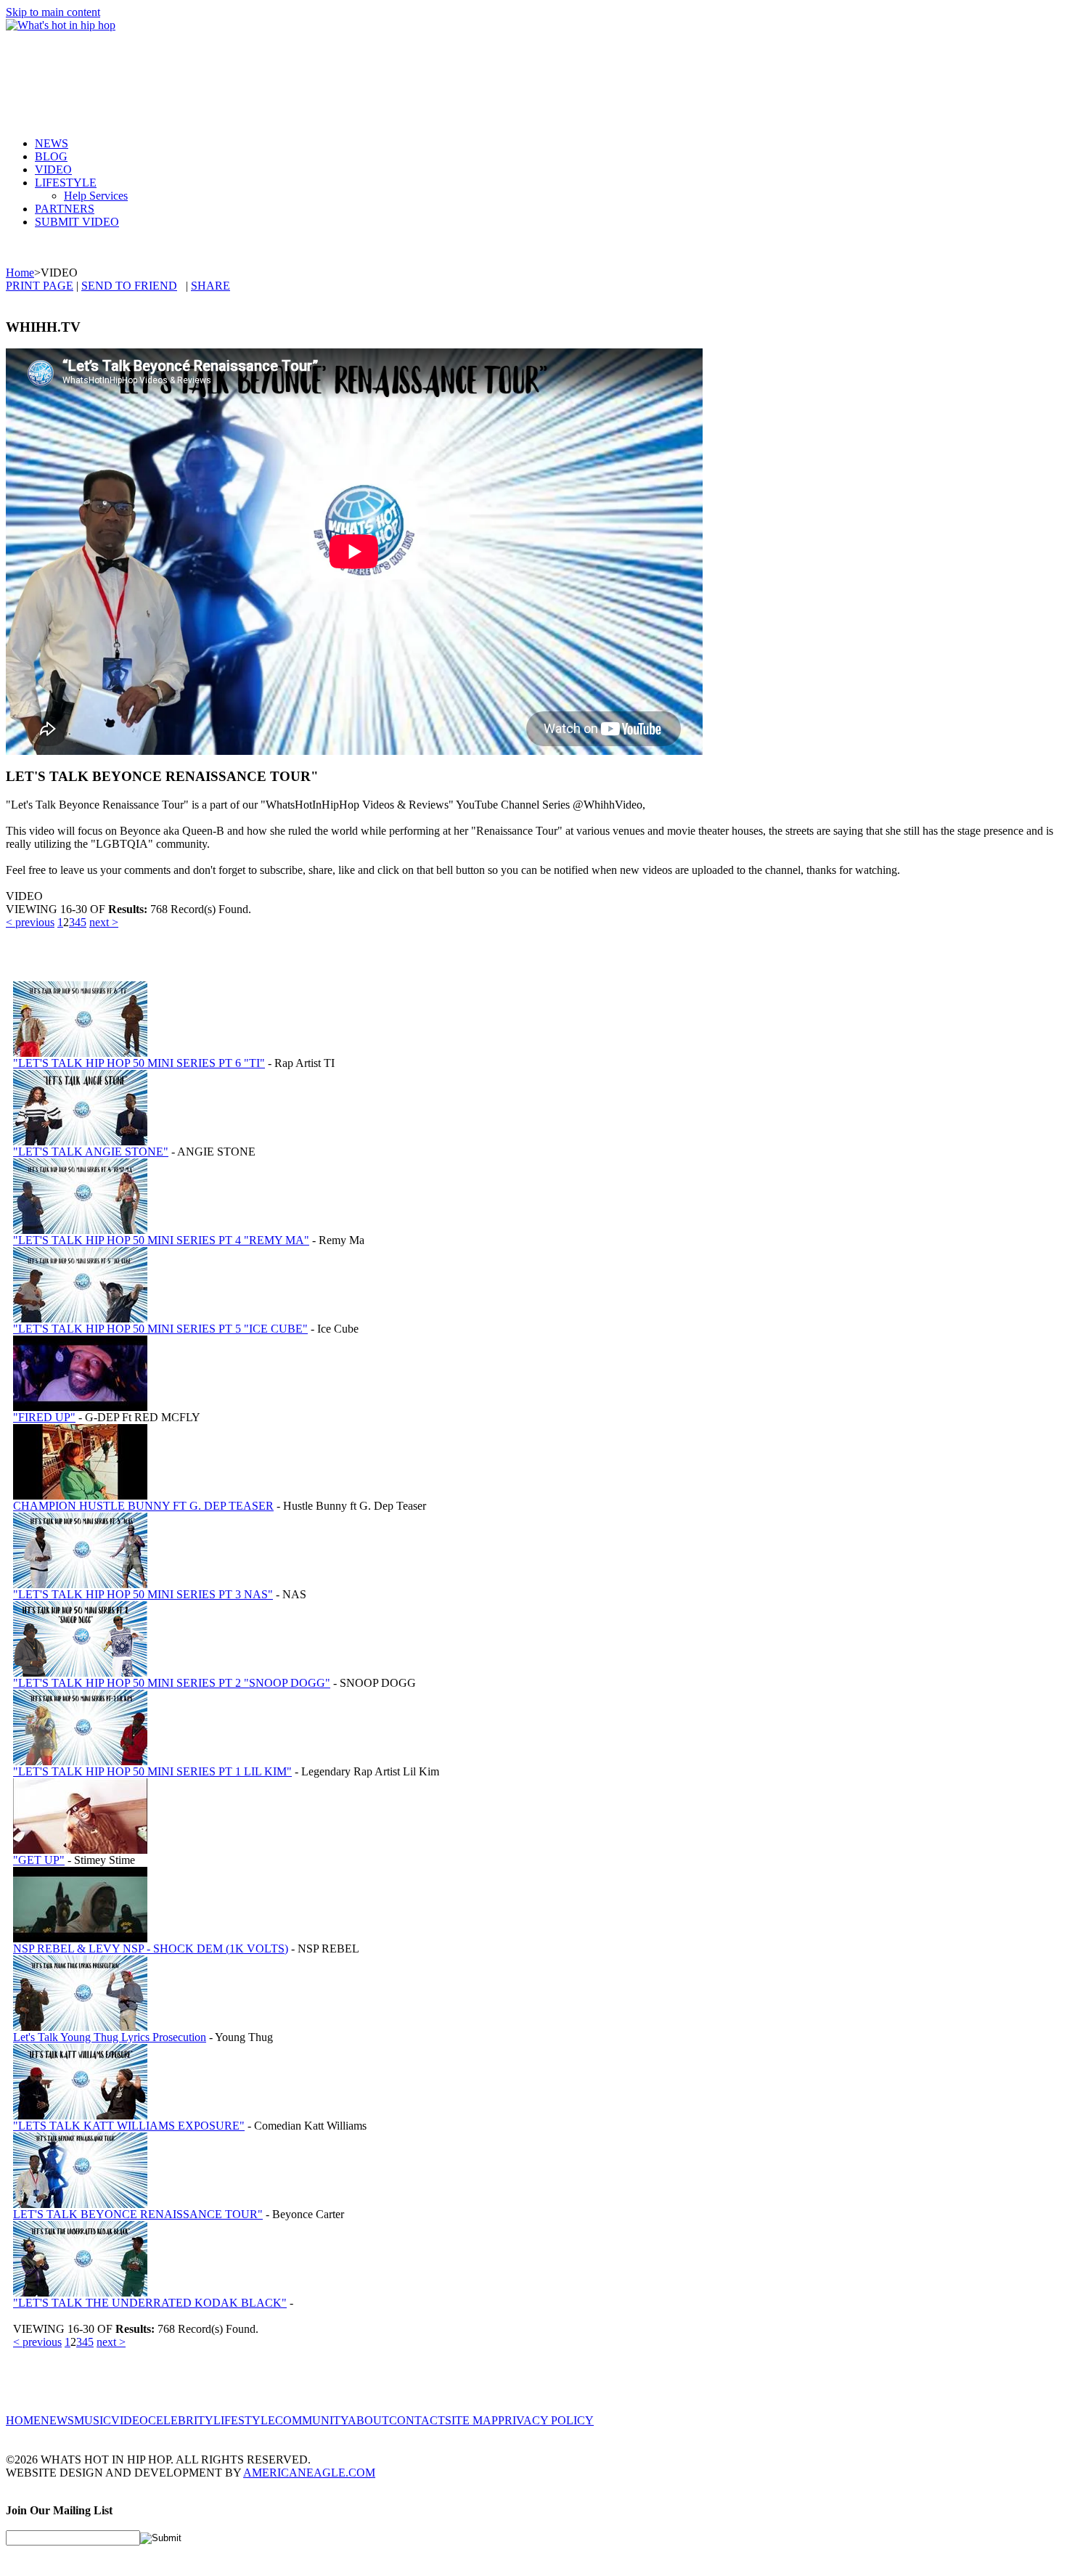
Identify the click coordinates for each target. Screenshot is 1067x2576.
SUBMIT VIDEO (77, 222)
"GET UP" (39, 1860)
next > (104, 922)
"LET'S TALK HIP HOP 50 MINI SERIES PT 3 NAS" (143, 1594)
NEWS (52, 143)
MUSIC (93, 2420)
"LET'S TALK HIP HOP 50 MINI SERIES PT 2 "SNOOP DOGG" (172, 1683)
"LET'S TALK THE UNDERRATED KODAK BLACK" (150, 2303)
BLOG (51, 156)
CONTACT (417, 2420)
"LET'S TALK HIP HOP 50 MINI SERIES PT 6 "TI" (139, 1063)
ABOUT (368, 2420)
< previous (30, 922)
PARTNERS (65, 209)
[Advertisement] (270, 72)
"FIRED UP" (44, 1417)
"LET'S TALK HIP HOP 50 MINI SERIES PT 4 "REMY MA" (161, 1240)
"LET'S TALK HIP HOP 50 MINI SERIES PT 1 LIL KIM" (152, 1771)
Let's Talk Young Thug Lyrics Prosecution (110, 2037)
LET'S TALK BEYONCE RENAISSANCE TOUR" (138, 2214)
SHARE (210, 286)
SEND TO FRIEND (129, 286)
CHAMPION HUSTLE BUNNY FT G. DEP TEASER (143, 1506)
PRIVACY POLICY (546, 2420)
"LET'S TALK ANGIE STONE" (91, 1152)
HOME (23, 2420)
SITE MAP (471, 2420)
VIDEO (53, 169)
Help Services (96, 196)
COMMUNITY (311, 2420)
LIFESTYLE (66, 183)
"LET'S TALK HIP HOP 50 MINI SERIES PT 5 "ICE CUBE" (160, 1329)
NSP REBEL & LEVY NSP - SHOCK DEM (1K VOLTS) (151, 1949)
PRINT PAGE (40, 286)
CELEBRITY (181, 2420)
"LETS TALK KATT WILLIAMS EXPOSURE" (129, 2126)
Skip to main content (53, 12)
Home (20, 273)
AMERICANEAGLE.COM (309, 2473)
